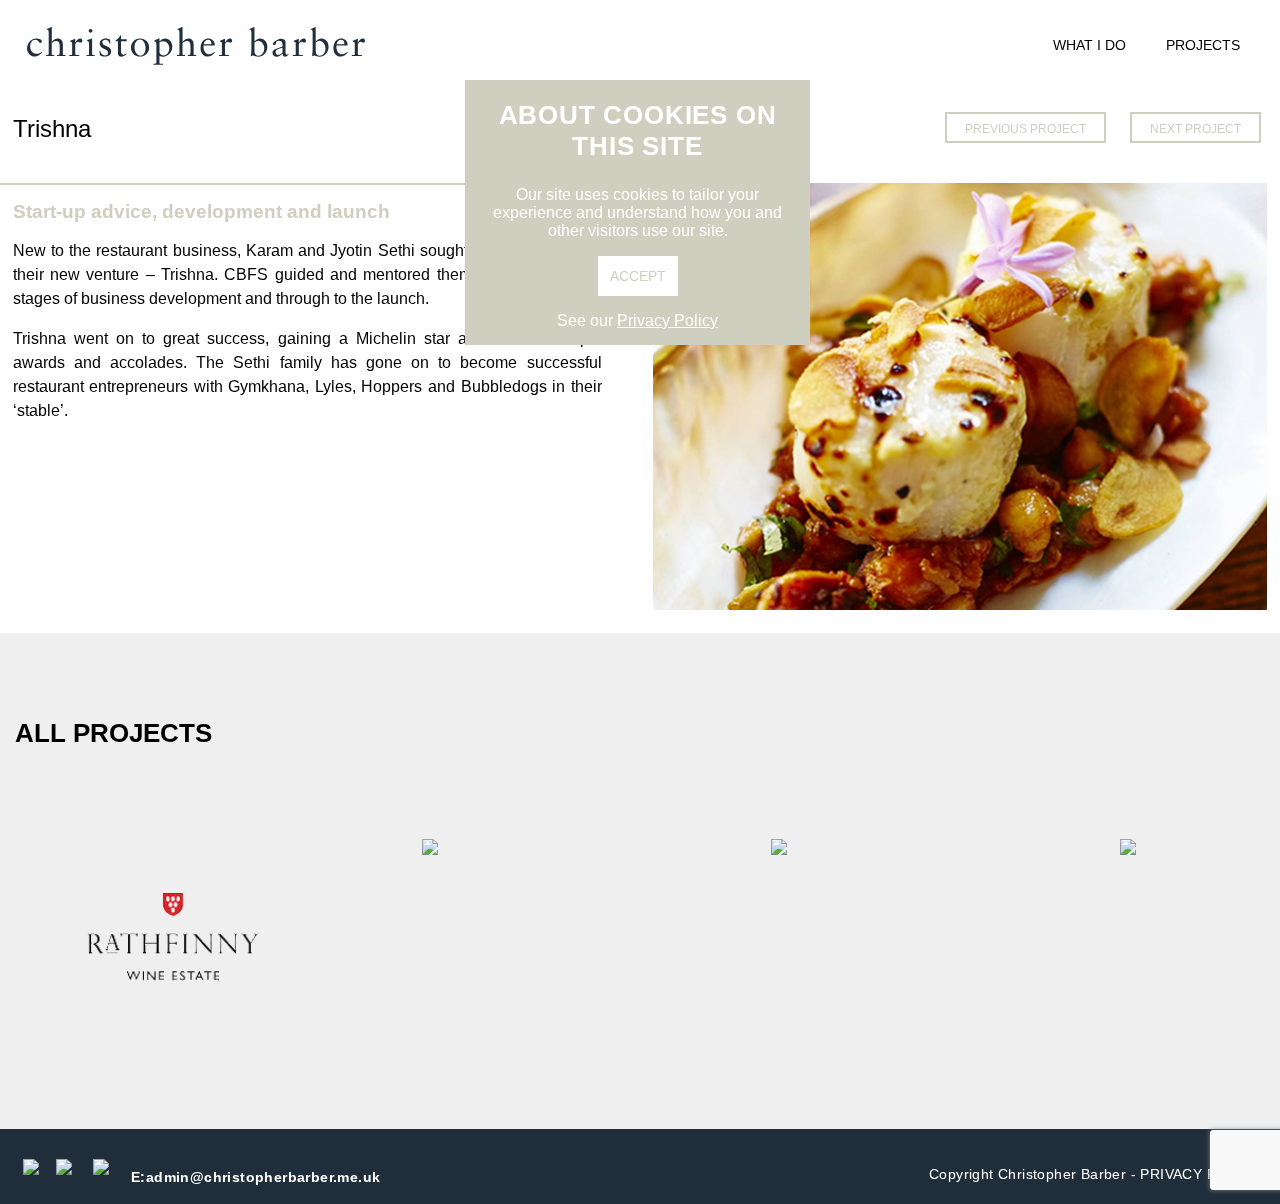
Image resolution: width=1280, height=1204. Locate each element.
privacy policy (1200, 1174)
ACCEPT (638, 276)
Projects (1203, 45)
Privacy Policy (667, 320)
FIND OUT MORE (174, 939)
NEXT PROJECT (1195, 129)
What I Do (1089, 45)
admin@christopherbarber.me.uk (255, 1177)
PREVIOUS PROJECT (1025, 129)
